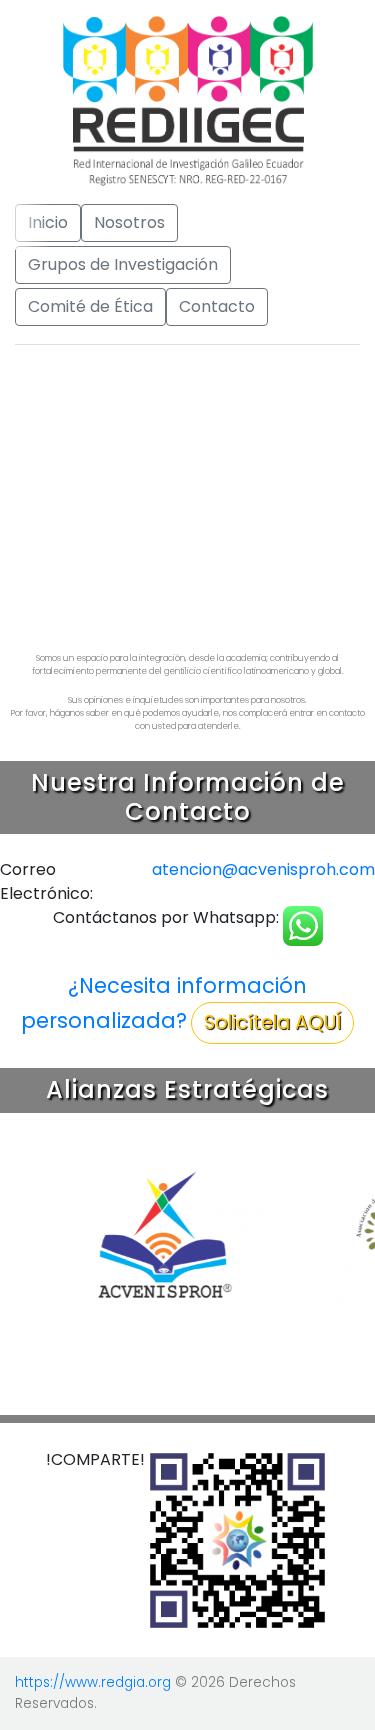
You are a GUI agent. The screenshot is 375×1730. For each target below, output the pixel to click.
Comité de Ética (90, 306)
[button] (28, 489)
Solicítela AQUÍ (272, 1022)
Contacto (217, 306)
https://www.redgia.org (93, 1682)
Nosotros (129, 222)
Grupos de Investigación (123, 264)
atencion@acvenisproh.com (263, 869)
